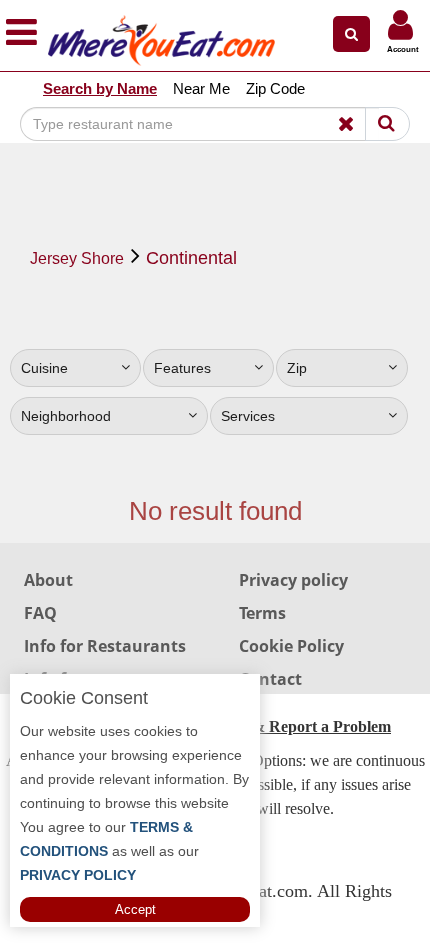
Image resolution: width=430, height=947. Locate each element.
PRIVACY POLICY (78, 875)
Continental (191, 258)
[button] (351, 34)
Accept (135, 909)
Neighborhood (66, 416)
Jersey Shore (77, 258)
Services (248, 416)
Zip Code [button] (275, 88)
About (48, 580)
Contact (270, 679)
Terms (262, 613)
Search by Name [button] (100, 88)
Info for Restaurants (105, 646)
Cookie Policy (291, 646)
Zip (297, 368)
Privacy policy (293, 580)
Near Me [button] (201, 88)
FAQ (40, 613)
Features (182, 368)
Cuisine (44, 368)
